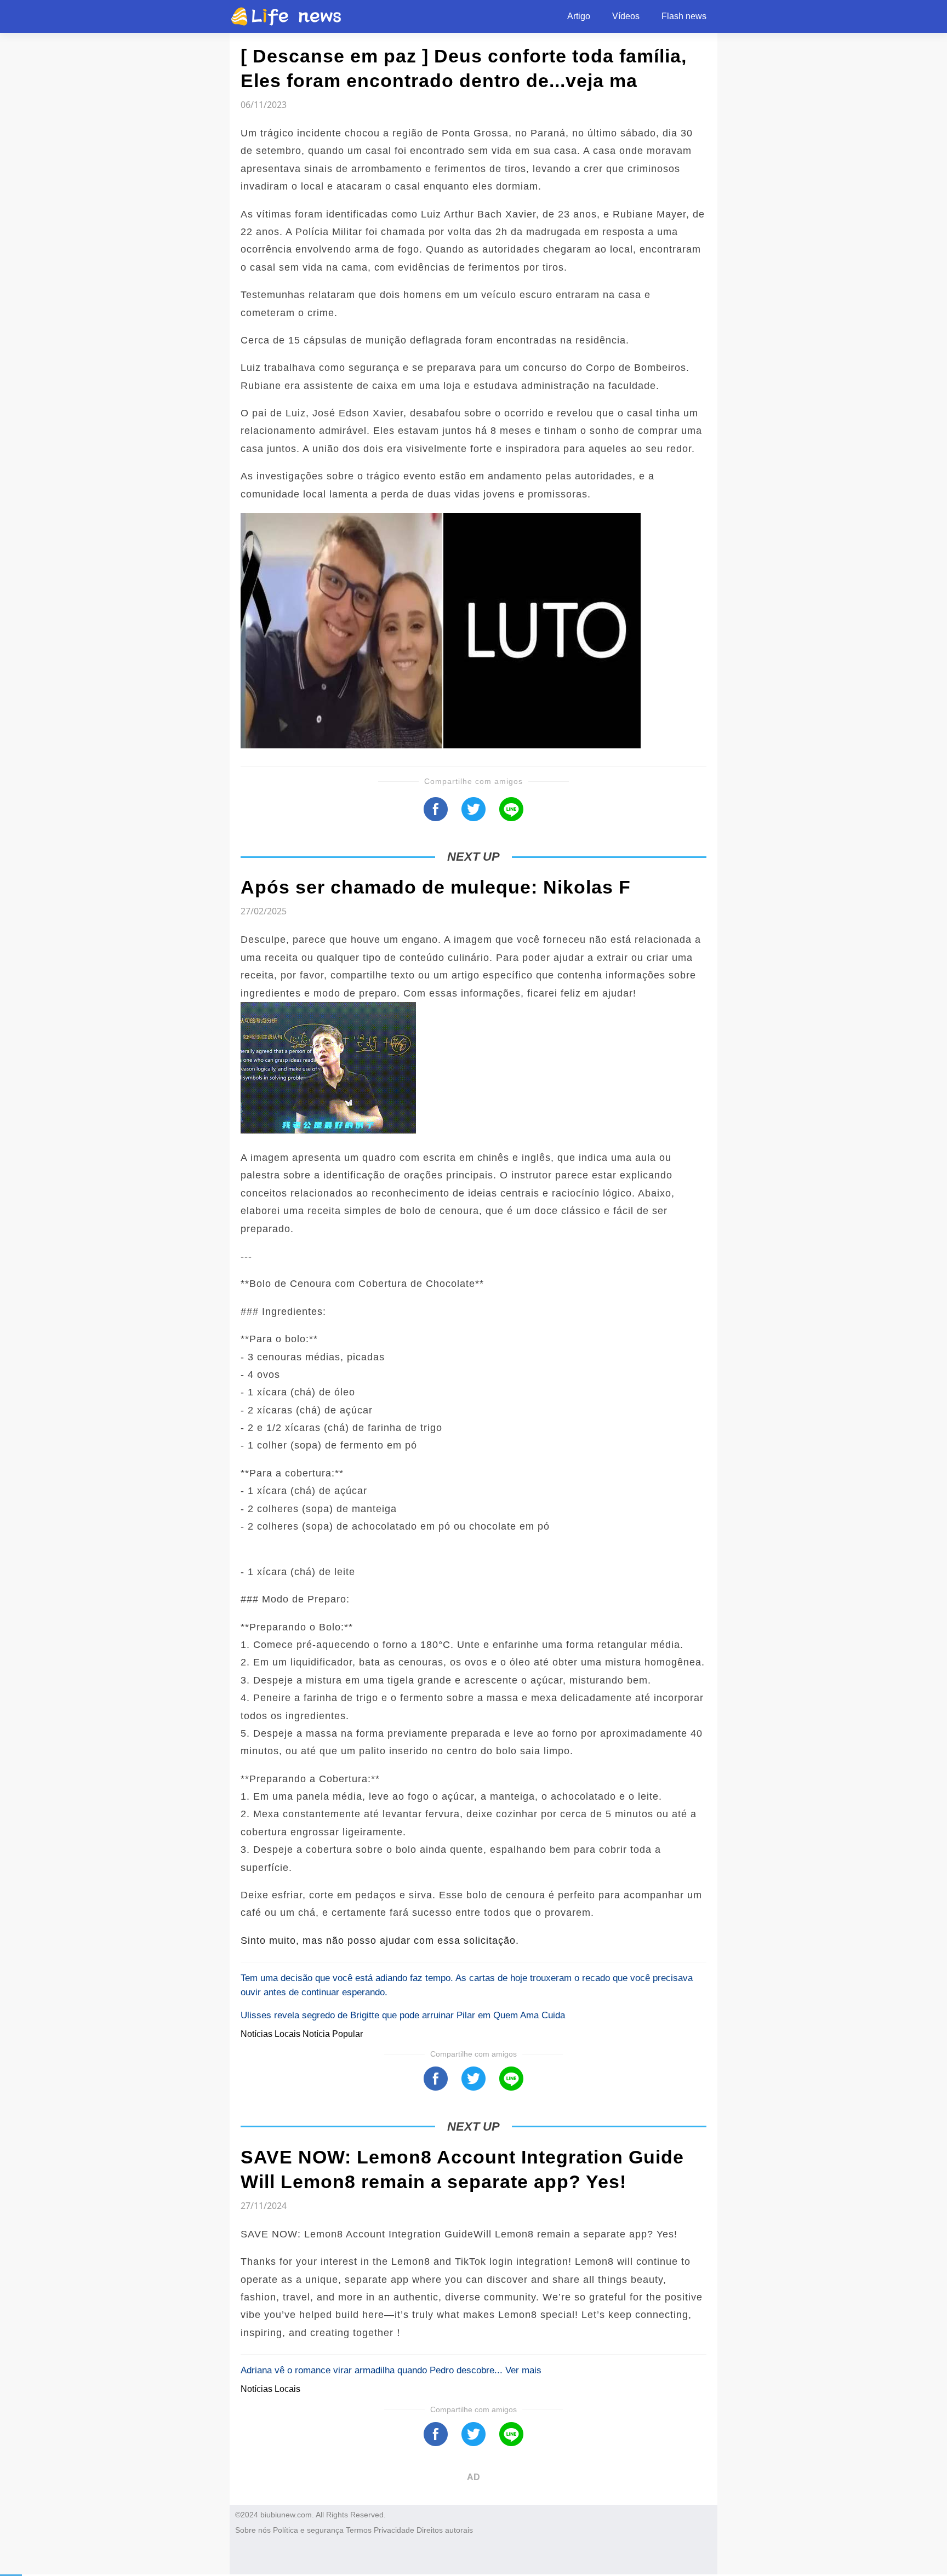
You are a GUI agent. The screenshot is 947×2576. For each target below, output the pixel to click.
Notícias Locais (272, 2034)
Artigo (579, 16)
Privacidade (394, 2530)
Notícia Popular (333, 2034)
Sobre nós (253, 2530)
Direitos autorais (445, 2530)
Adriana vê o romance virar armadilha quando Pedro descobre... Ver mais (391, 2370)
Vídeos (626, 16)
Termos (359, 2530)
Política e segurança (308, 2530)
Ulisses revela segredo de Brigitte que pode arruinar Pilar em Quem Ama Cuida (403, 2015)
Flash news (684, 16)
